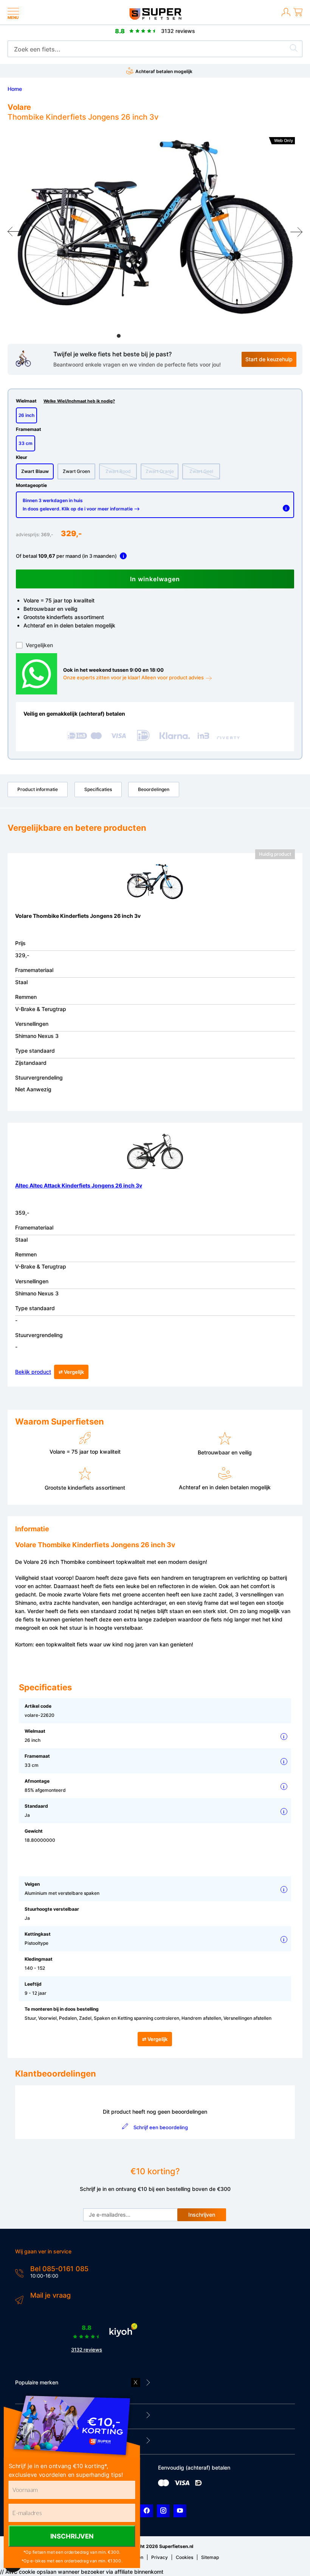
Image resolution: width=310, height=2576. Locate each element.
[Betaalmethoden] (164, 2485)
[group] (155, 227)
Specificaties (98, 789)
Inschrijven (202, 2215)
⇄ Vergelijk (71, 1372)
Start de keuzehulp (269, 359)
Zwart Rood (118, 471)
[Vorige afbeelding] (14, 232)
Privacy (160, 2557)
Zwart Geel (201, 471)
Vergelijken (39, 645)
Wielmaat (65, 401)
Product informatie (38, 789)
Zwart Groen (76, 471)
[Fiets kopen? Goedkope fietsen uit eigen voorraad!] (155, 18)
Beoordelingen (154, 789)
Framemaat (29, 429)
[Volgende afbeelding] (296, 232)
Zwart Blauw (35, 471)
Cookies (184, 2557)
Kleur (22, 457)
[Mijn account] (286, 17)
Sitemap (210, 2557)
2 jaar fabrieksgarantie (245, 71)
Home (15, 89)
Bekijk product (33, 1372)
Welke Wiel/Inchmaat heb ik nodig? (79, 401)
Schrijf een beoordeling (160, 2127)
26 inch (26, 415)
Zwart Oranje (160, 471)
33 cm (26, 443)
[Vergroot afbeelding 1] (155, 227)
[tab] (119, 336)
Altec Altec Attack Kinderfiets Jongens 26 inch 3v (79, 1185)
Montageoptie (31, 485)
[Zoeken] (294, 49)
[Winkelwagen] (298, 17)
